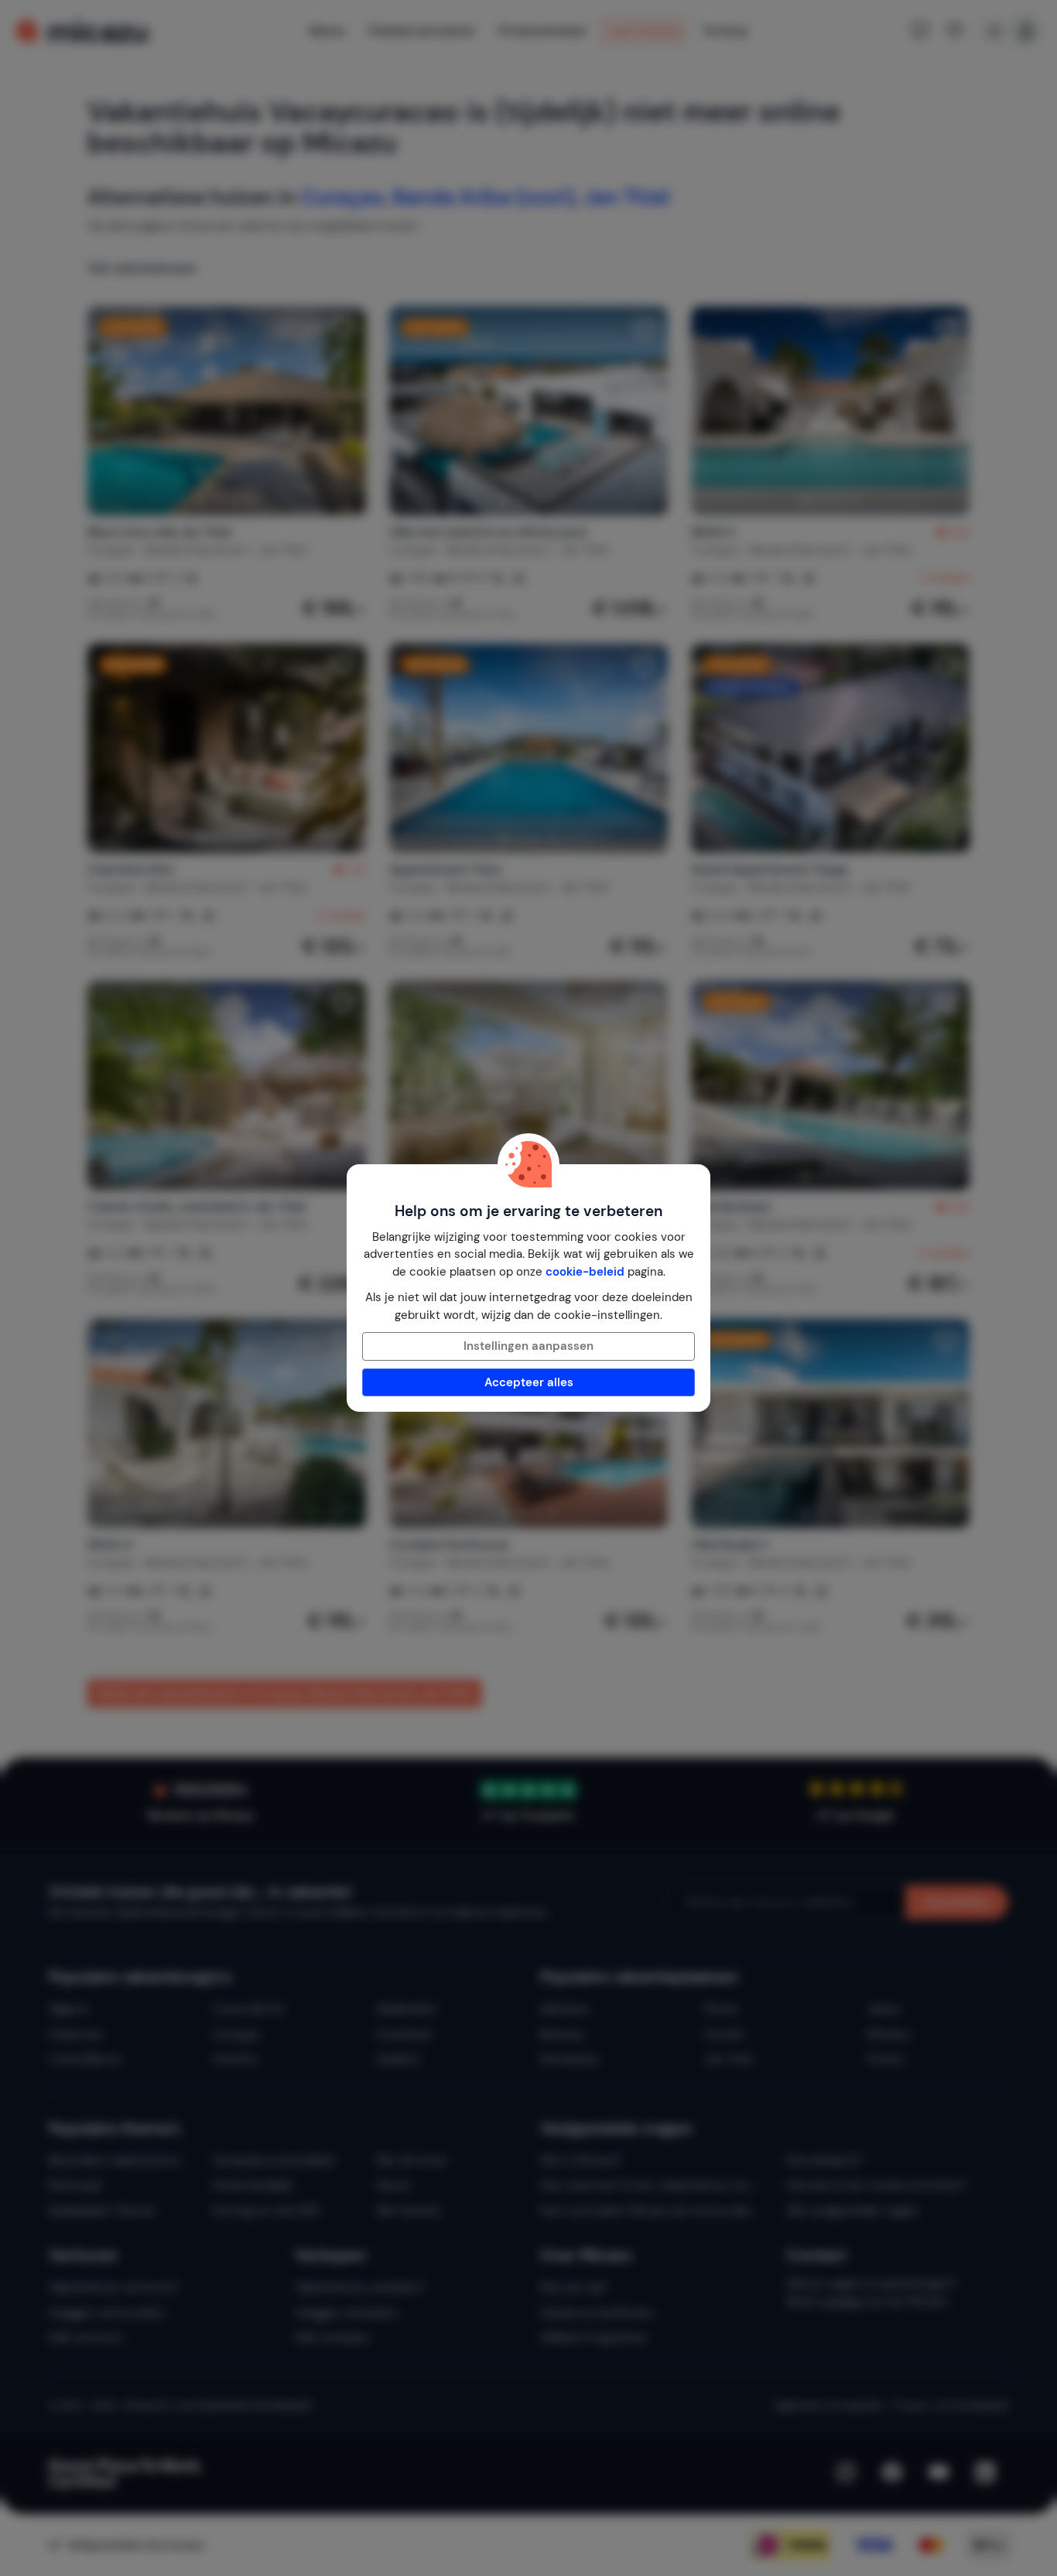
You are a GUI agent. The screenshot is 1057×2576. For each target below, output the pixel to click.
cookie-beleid (585, 1272)
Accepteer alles (529, 1382)
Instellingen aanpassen (528, 1346)
